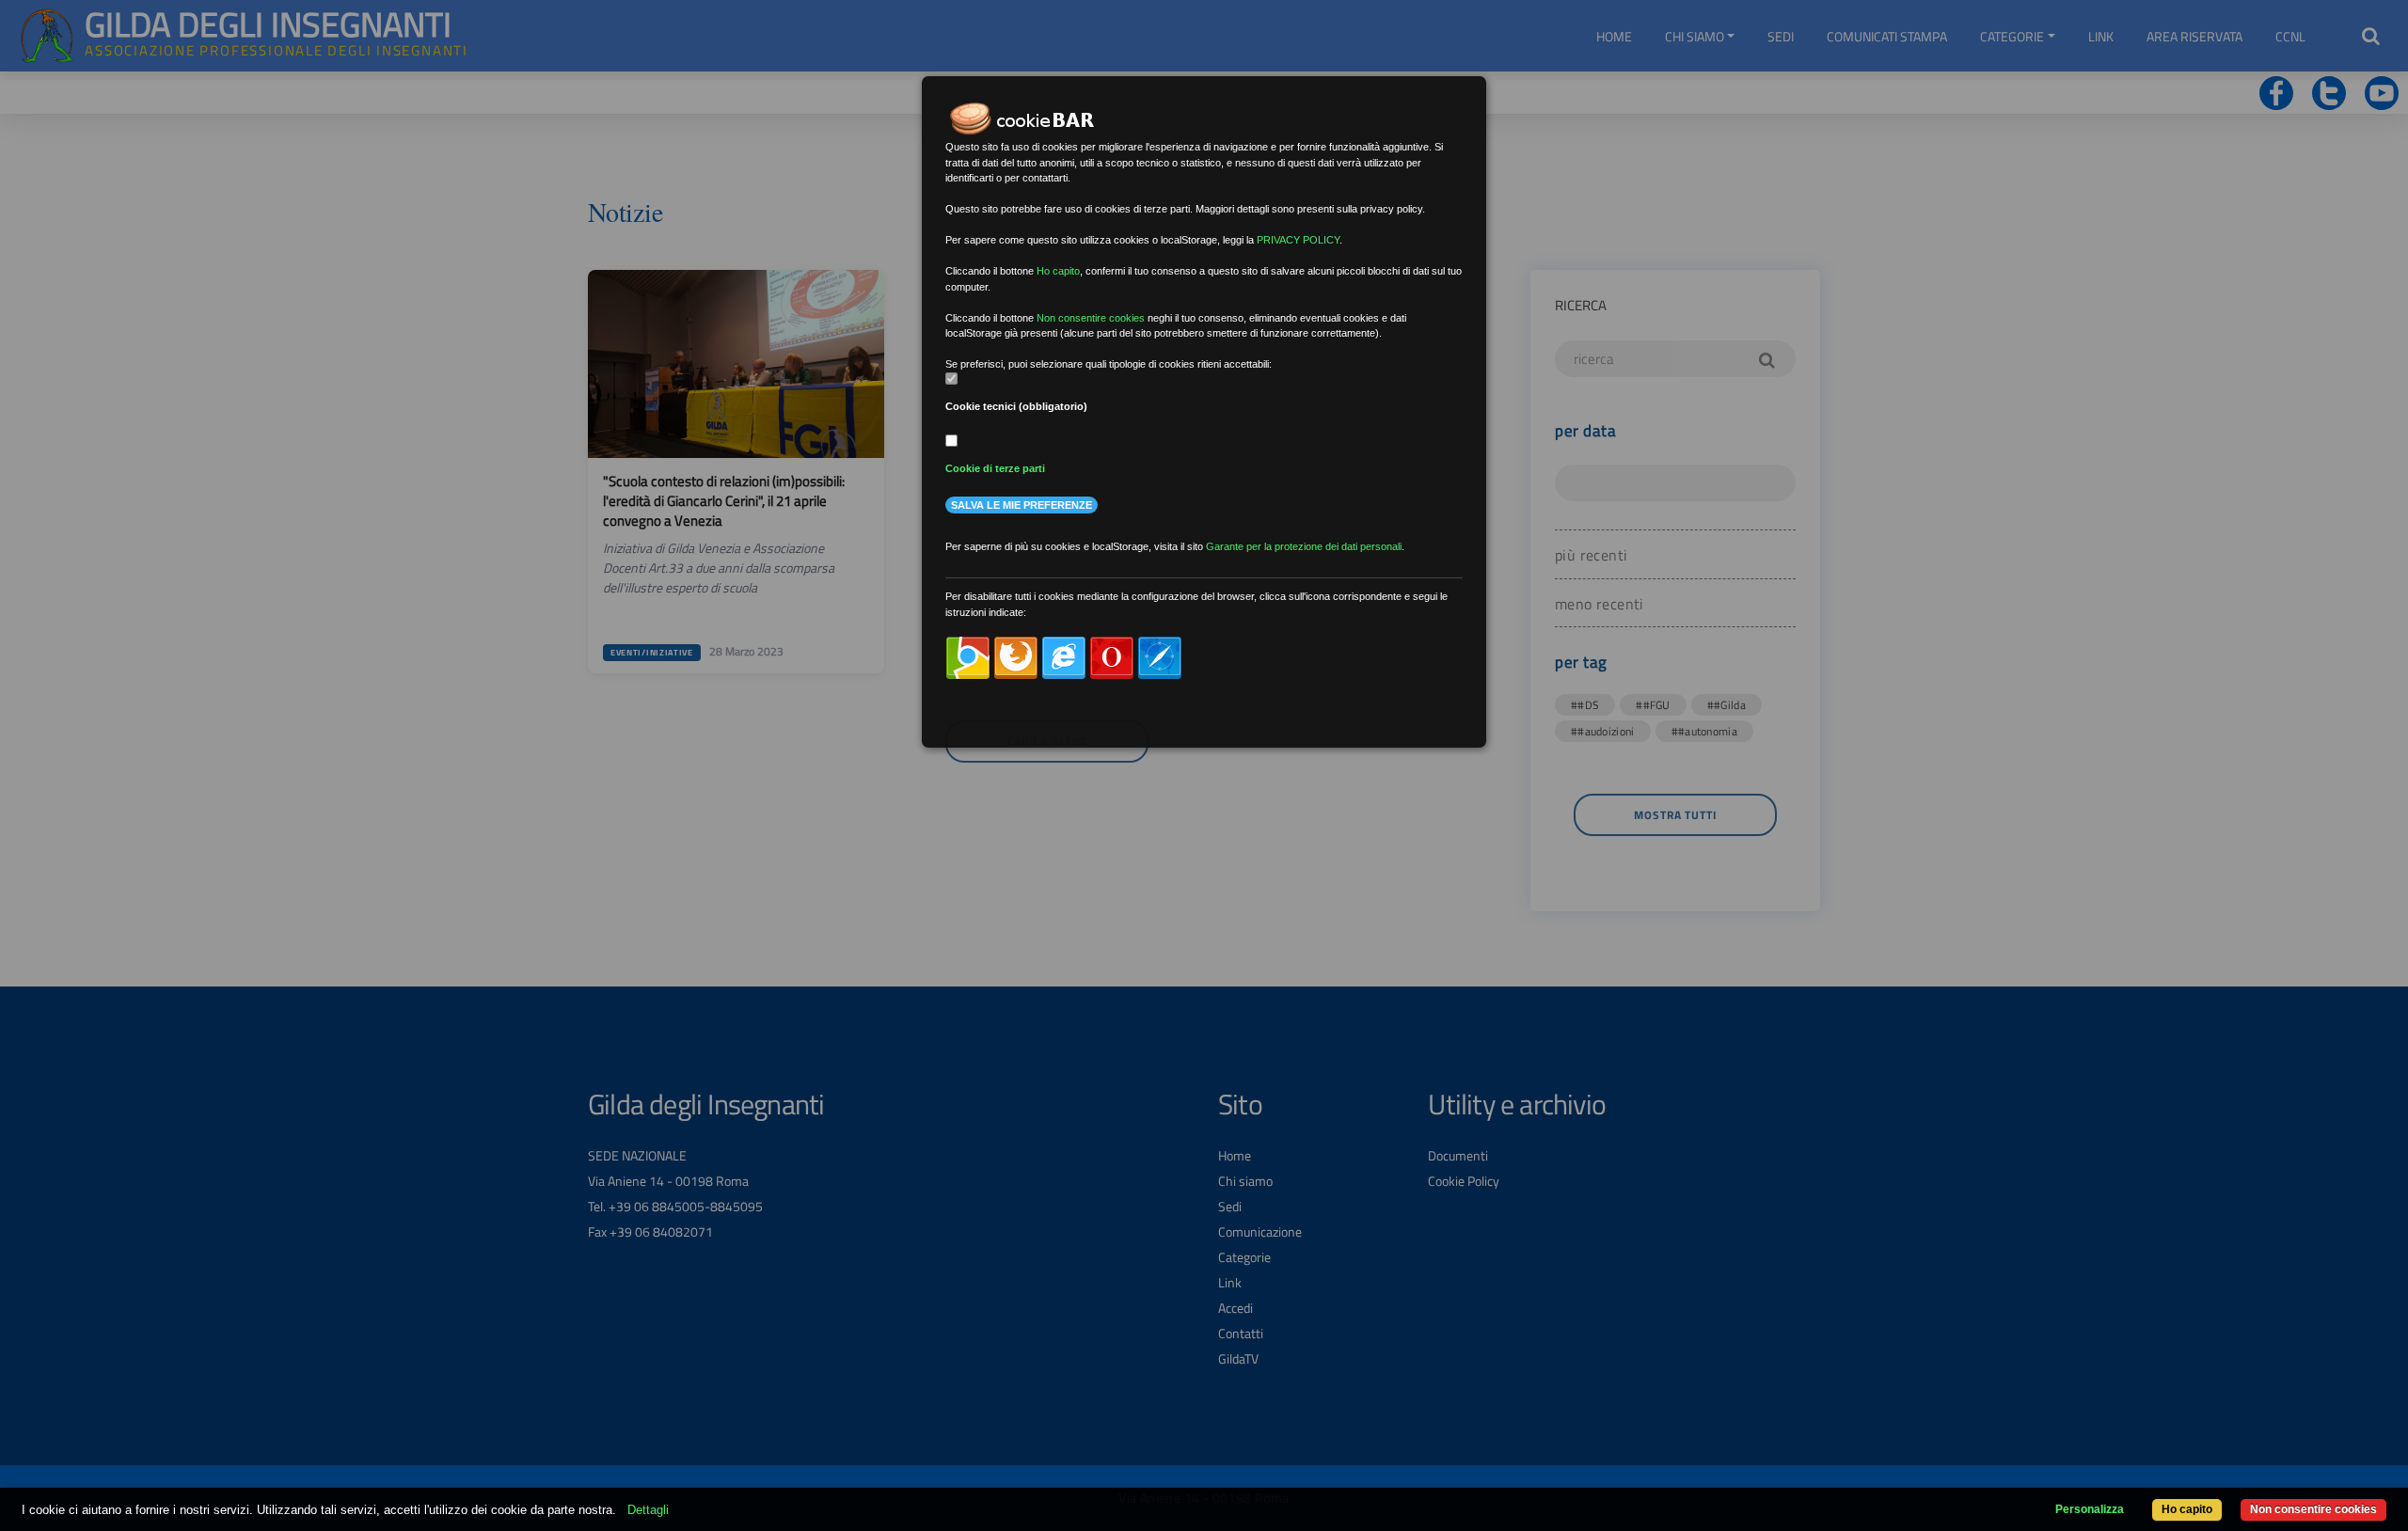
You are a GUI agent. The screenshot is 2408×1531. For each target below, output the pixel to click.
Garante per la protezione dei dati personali (1304, 546)
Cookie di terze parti (995, 468)
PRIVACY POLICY (1298, 240)
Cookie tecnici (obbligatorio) (1016, 406)
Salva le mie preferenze (1022, 505)
